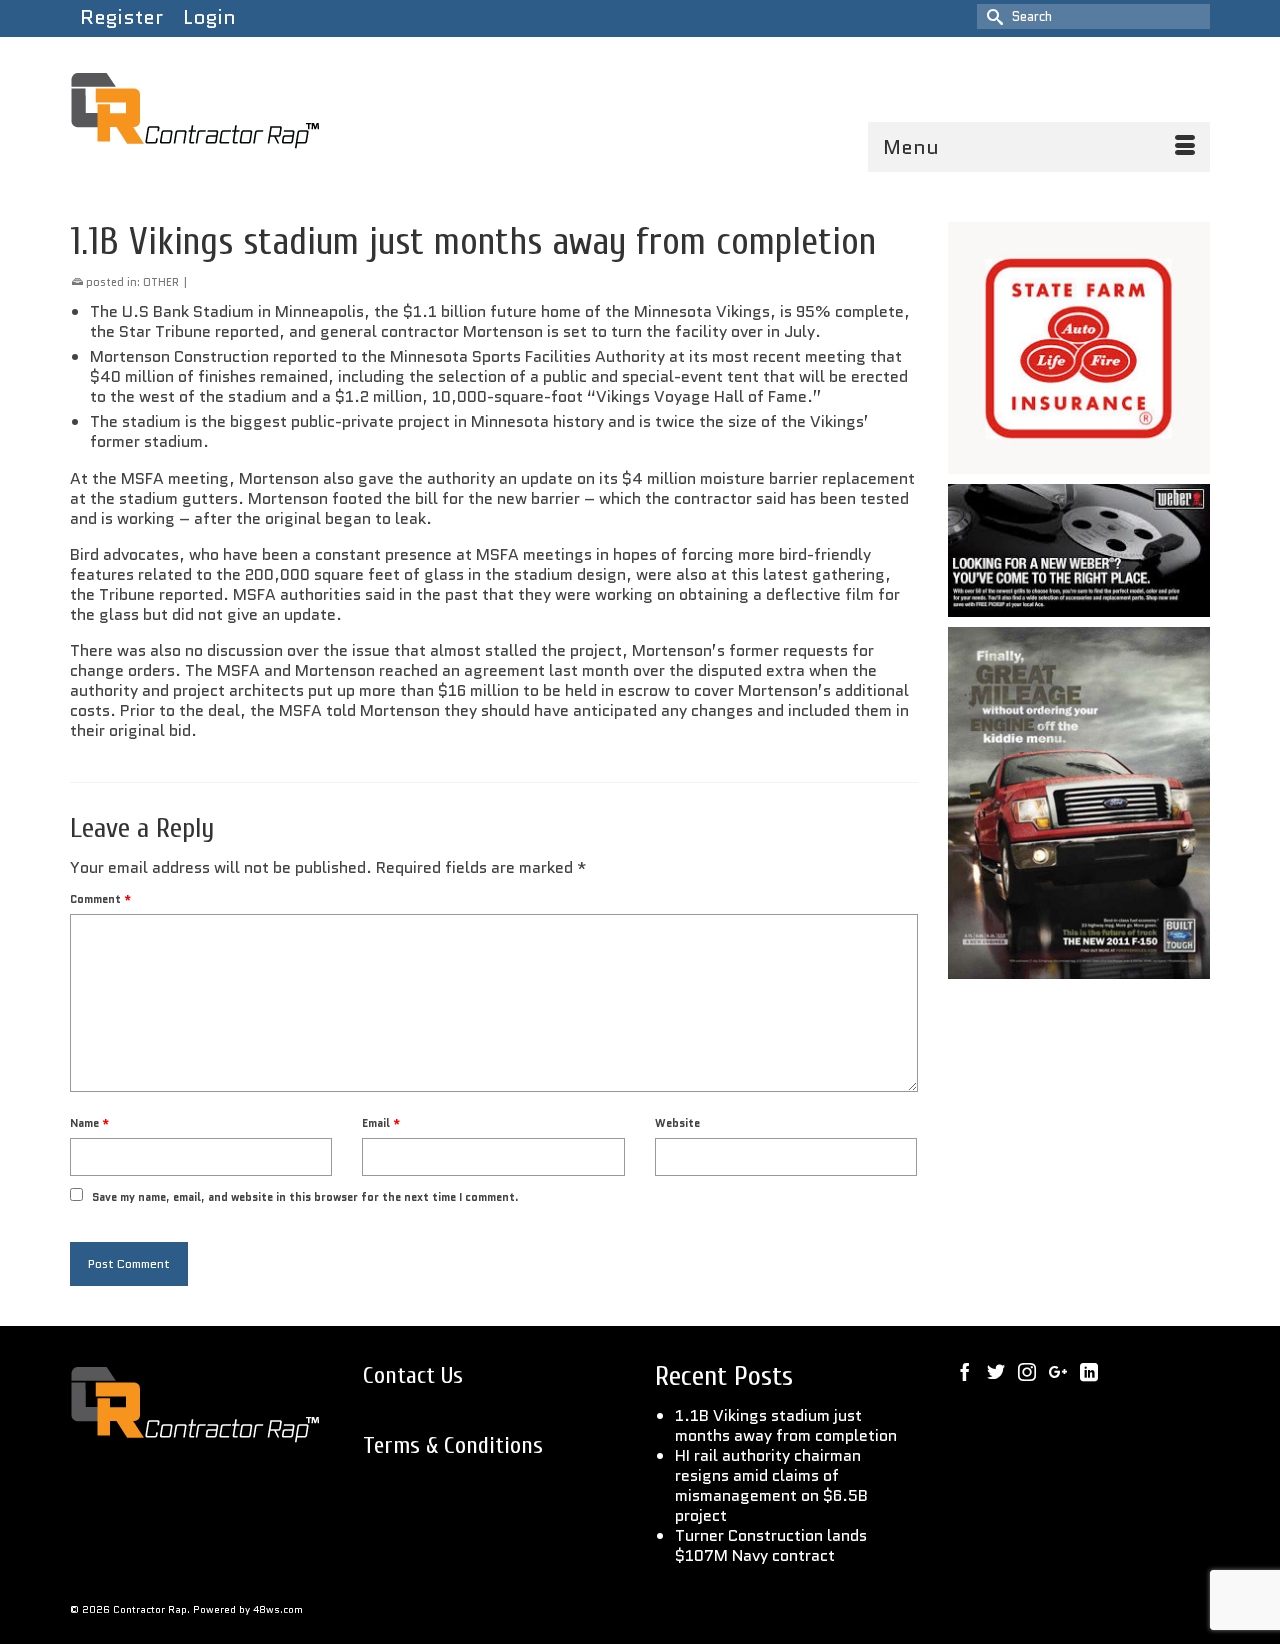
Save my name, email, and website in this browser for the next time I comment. (305, 1197)
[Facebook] (965, 1371)
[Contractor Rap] (250, 112)
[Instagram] (1027, 1371)
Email (381, 1123)
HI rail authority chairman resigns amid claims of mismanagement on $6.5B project (771, 1485)
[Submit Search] (992, 16)
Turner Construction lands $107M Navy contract (771, 1545)
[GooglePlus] (1058, 1371)
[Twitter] (996, 1371)
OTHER (161, 282)
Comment (100, 899)
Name (89, 1123)
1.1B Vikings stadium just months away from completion (786, 1425)
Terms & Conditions (453, 1445)
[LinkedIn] (1089, 1371)
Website (677, 1123)
